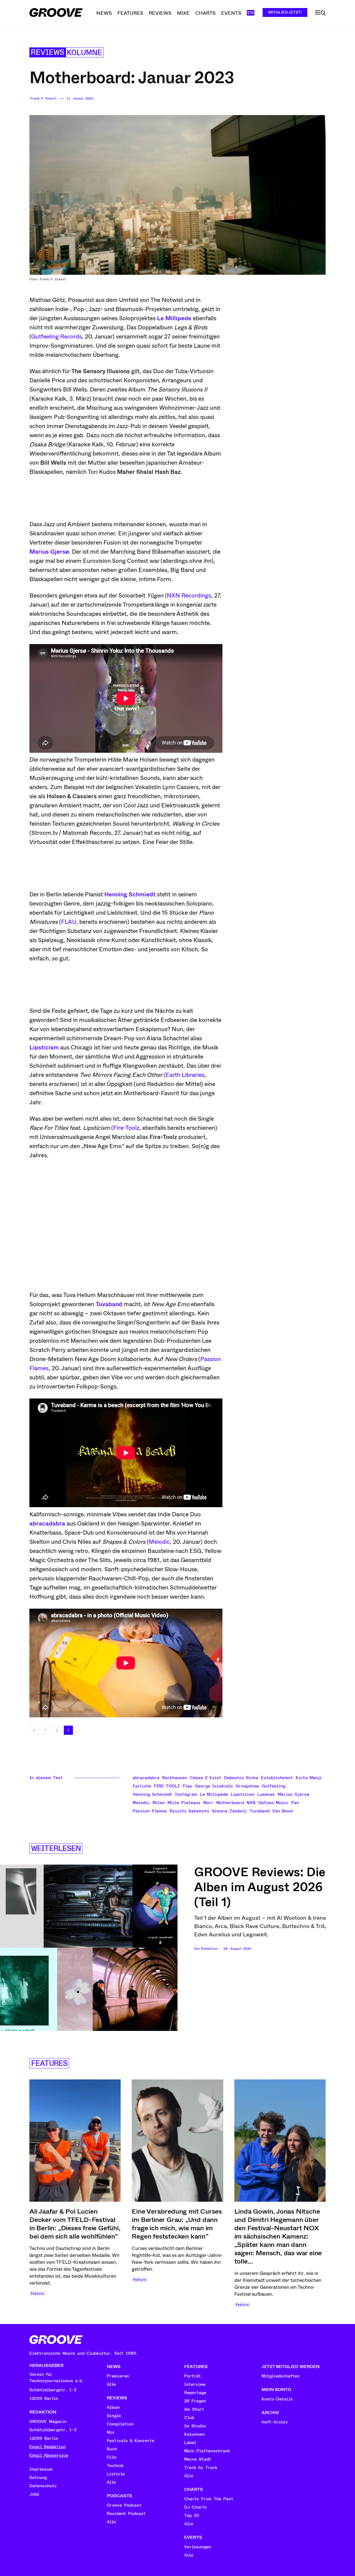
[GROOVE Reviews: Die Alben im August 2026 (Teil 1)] (89, 1948)
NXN (251, 1803)
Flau (187, 1786)
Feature (37, 2294)
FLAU (69, 922)
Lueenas (266, 1794)
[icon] (320, 13)
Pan (295, 1803)
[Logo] (56, 12)
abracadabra (47, 1524)
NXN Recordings (189, 596)
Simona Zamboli (229, 1811)
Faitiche (142, 1786)
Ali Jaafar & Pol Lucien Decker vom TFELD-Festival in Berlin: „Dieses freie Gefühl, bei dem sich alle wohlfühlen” (75, 2224)
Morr (208, 1803)
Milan (159, 1803)
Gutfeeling (274, 1786)
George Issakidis (214, 1786)
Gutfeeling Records (56, 337)
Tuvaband (109, 1304)
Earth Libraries (185, 1075)
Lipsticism (44, 1047)
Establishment (277, 1778)
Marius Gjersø (49, 552)
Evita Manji (309, 1778)
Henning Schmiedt (130, 894)
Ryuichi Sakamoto (189, 1811)
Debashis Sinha (241, 1778)
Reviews (48, 53)
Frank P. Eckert (43, 99)
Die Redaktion (206, 1949)
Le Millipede (174, 318)
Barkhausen (175, 1778)
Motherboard (230, 1803)
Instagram (186, 1794)
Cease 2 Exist (206, 1778)
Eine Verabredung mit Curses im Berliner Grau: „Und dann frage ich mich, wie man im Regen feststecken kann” (177, 2224)
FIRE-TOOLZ (167, 1786)
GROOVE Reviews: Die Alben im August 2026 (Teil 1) (260, 1887)
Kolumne (84, 53)
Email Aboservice (49, 2455)
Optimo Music (273, 1803)
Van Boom (283, 1811)
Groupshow (247, 1786)
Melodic (159, 1542)
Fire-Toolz (126, 1128)
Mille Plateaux (184, 1803)
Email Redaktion (48, 2447)
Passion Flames (150, 1811)
